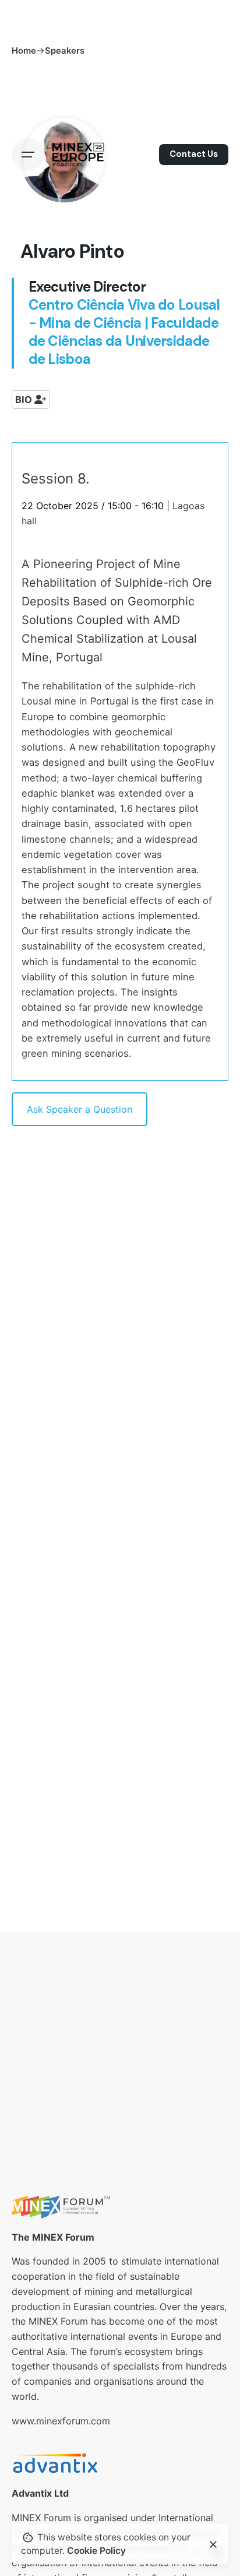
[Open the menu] (28, 155)
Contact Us (194, 154)
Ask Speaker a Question (80, 1109)
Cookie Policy (96, 2551)
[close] (213, 2545)
